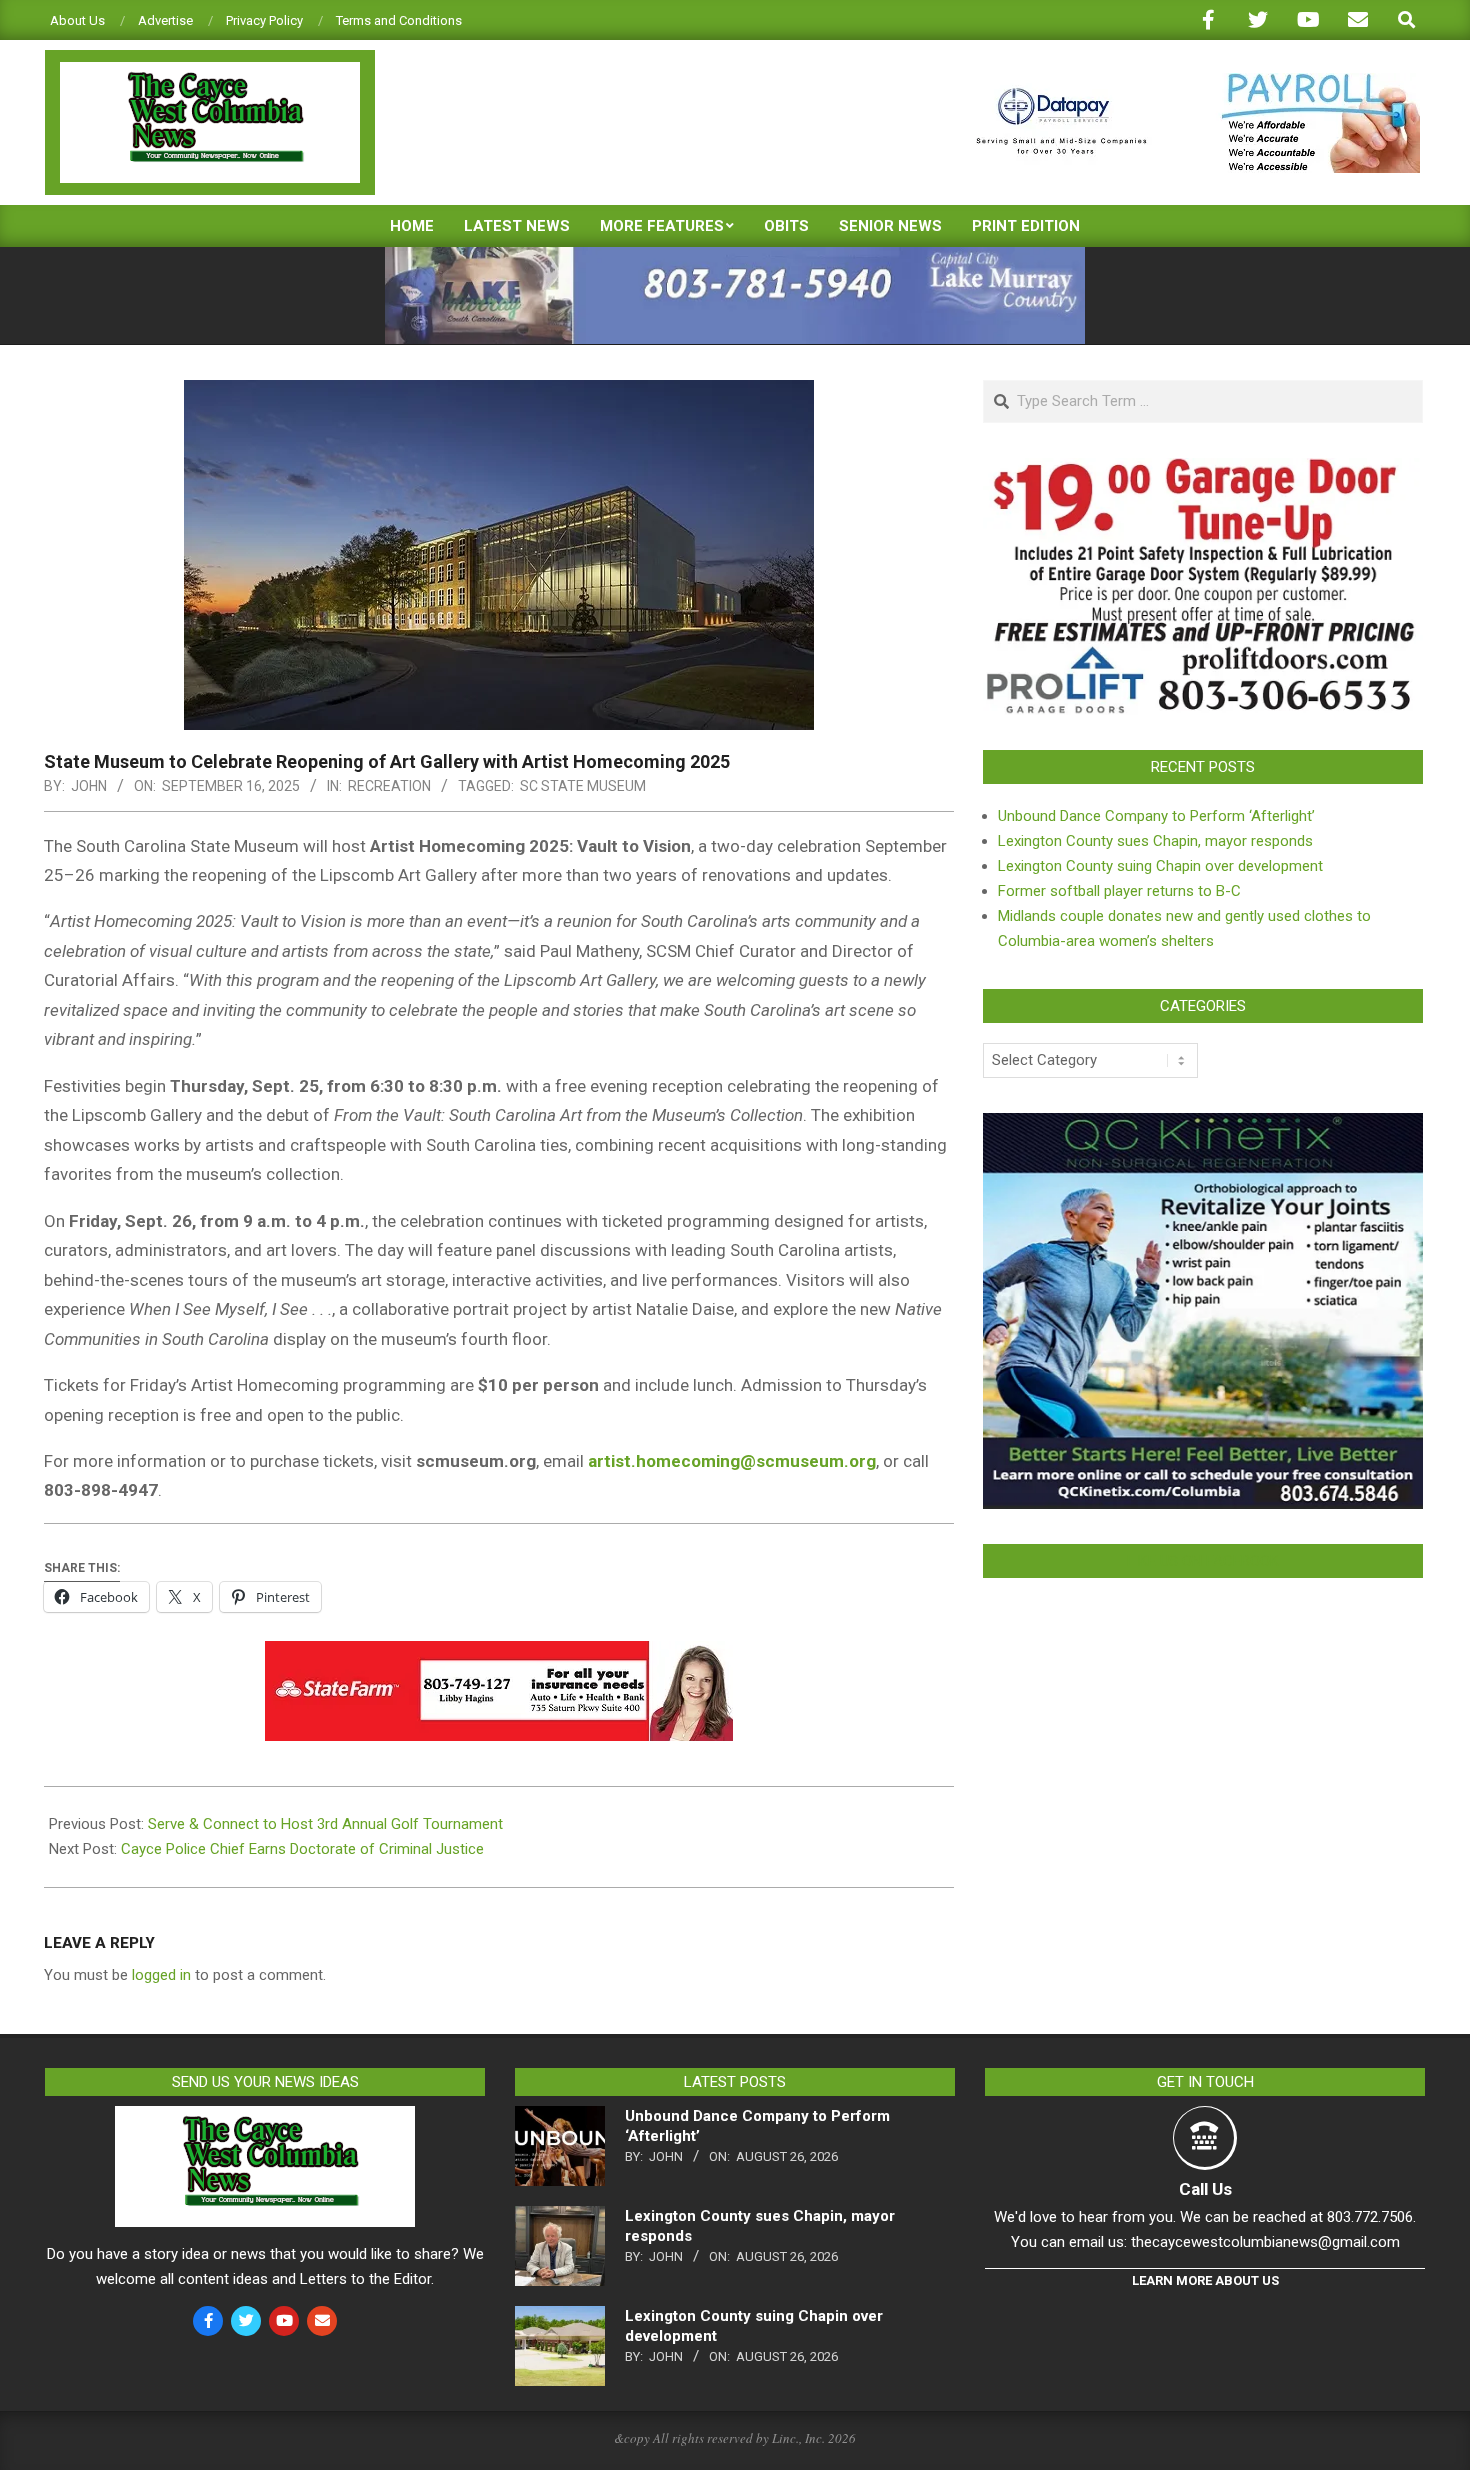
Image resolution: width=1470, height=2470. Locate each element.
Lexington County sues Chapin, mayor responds (1155, 841)
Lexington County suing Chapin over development (1160, 866)
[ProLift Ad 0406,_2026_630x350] (1203, 470)
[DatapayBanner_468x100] (1186, 81)
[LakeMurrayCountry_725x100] (735, 255)
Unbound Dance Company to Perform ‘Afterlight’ (1156, 816)
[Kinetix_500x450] (1203, 1125)
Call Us (1205, 2189)
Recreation (389, 786)
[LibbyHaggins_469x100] (499, 1655)
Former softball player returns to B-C (1119, 891)
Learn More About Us (1205, 2280)
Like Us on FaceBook (1203, 1561)
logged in (161, 1975)
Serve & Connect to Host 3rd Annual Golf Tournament (325, 1824)
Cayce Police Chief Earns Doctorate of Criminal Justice (302, 1849)
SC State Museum (583, 786)
